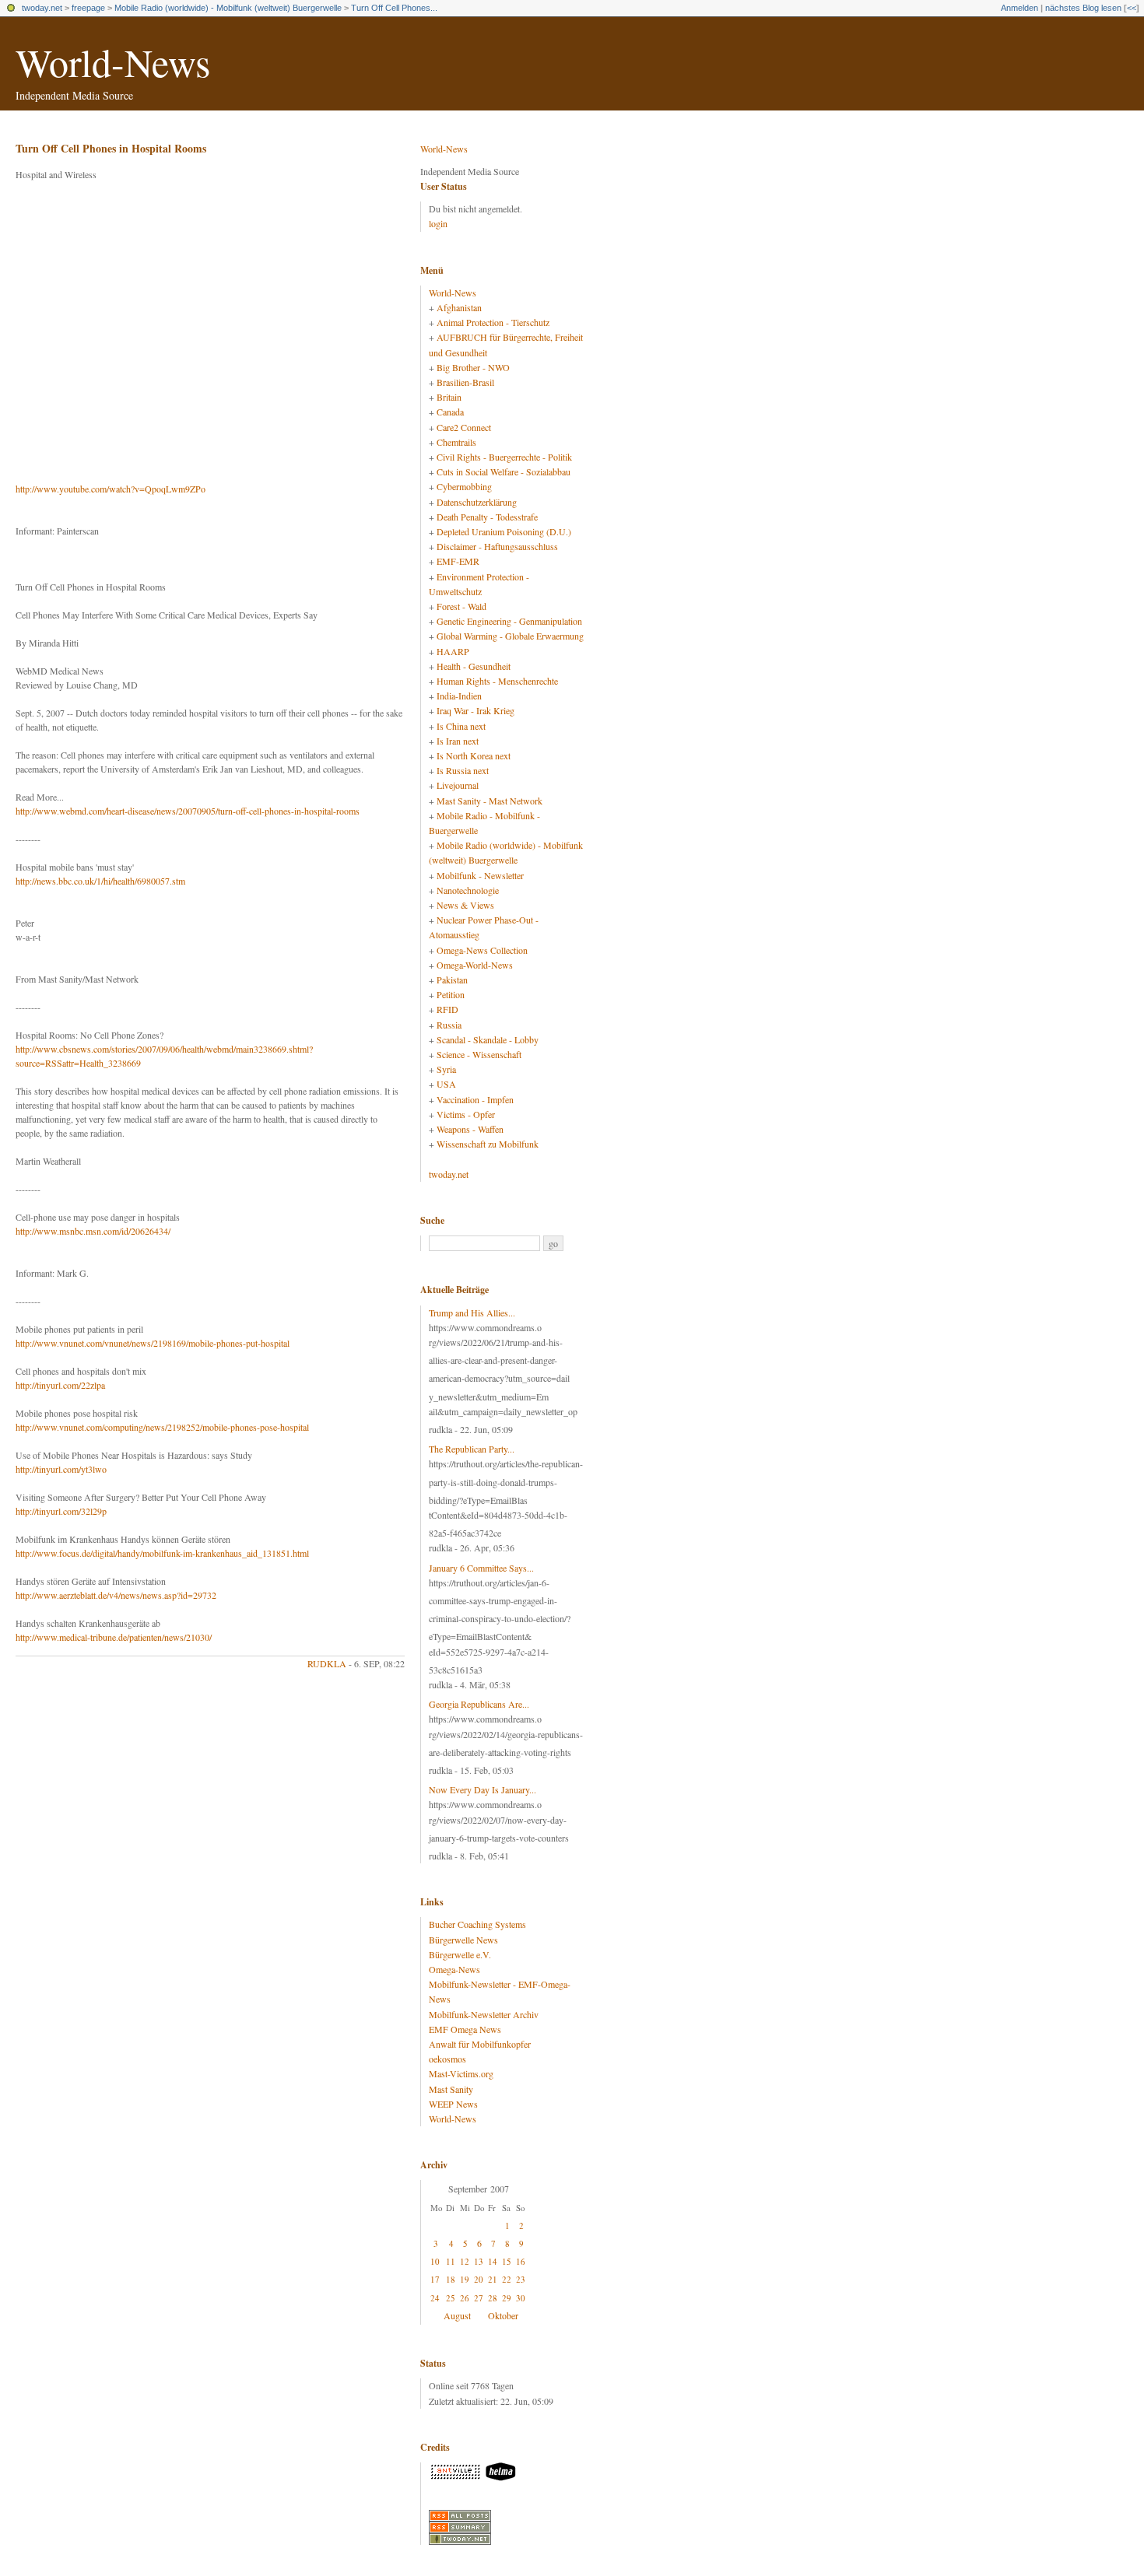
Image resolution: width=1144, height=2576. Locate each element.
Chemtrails (456, 442)
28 (493, 2298)
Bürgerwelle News (463, 1940)
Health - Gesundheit (474, 666)
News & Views (465, 905)
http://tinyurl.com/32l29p (61, 1511)
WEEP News (453, 2104)
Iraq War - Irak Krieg (475, 710)
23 (521, 2279)
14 (493, 2261)
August (457, 2315)
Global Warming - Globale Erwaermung (510, 636)
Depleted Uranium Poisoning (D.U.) (504, 531)
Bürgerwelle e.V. (460, 1954)
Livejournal (458, 785)
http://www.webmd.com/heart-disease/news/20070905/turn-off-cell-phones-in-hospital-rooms (188, 811)
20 (479, 2279)
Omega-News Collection (482, 950)
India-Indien (459, 696)
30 (521, 2298)
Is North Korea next (474, 755)
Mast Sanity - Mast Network (490, 801)
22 (507, 2279)
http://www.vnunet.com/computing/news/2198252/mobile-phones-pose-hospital (162, 1427)
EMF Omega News (465, 2029)
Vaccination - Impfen (475, 1099)
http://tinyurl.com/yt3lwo (61, 1469)
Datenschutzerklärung (477, 502)
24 (435, 2298)
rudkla (327, 1663)
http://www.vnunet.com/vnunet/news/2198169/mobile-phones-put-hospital (153, 1343)
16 (521, 2261)
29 (507, 2298)
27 (479, 2298)
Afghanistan (459, 307)
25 (451, 2298)
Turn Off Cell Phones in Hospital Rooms (111, 148)
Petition (451, 994)
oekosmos (447, 2059)
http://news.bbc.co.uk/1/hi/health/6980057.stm (100, 881)
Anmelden (1019, 8)
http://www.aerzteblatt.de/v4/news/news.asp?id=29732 (116, 1595)
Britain (449, 397)
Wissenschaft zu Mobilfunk (488, 1144)
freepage (88, 8)
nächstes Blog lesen (1083, 8)
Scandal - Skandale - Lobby (488, 1039)
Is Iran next (458, 741)
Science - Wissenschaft (479, 1054)
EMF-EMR (458, 561)
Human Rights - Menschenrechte (497, 681)
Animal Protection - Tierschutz (493, 322)
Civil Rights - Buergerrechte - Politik (504, 457)
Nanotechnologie (468, 890)
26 (465, 2298)
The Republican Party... (472, 1449)
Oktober (503, 2315)
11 (451, 2261)
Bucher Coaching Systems (477, 1924)
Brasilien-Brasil (465, 382)
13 (479, 2261)
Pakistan (452, 980)
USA (446, 1084)
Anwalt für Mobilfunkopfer (480, 2044)
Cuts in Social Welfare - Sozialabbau (504, 471)
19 (465, 2279)
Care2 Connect (464, 427)
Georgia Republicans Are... (479, 1704)
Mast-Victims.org (461, 2073)
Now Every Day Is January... (483, 1789)
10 (435, 2261)
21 (493, 2279)
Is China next (461, 726)
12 (465, 2261)
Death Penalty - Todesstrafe (487, 517)
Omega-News (454, 1969)
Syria (446, 1069)
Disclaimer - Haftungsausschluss (497, 546)
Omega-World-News (475, 965)
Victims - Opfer (466, 1114)
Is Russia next (463, 770)
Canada (450, 412)
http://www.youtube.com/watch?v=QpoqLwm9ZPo (111, 489)
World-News (113, 62)
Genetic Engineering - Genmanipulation (509, 621)
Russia (449, 1025)
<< (1132, 8)
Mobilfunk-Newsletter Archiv (484, 2014)
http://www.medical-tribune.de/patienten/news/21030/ (114, 1637)
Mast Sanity (451, 2089)
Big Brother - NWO (473, 367)
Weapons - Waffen (470, 1129)
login (438, 223)
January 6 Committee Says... (481, 1568)
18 (451, 2279)
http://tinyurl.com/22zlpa (60, 1385)
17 (435, 2279)
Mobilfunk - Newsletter (480, 875)
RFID (447, 1009)
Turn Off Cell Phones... (394, 8)
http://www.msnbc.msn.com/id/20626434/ (93, 1231)
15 (507, 2261)
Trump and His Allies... (472, 1313)
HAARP (453, 651)
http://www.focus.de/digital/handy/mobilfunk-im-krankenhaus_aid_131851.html (162, 1553)
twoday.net (42, 8)
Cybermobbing (464, 486)
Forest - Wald (461, 606)
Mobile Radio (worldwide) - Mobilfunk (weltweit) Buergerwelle (228, 8)
